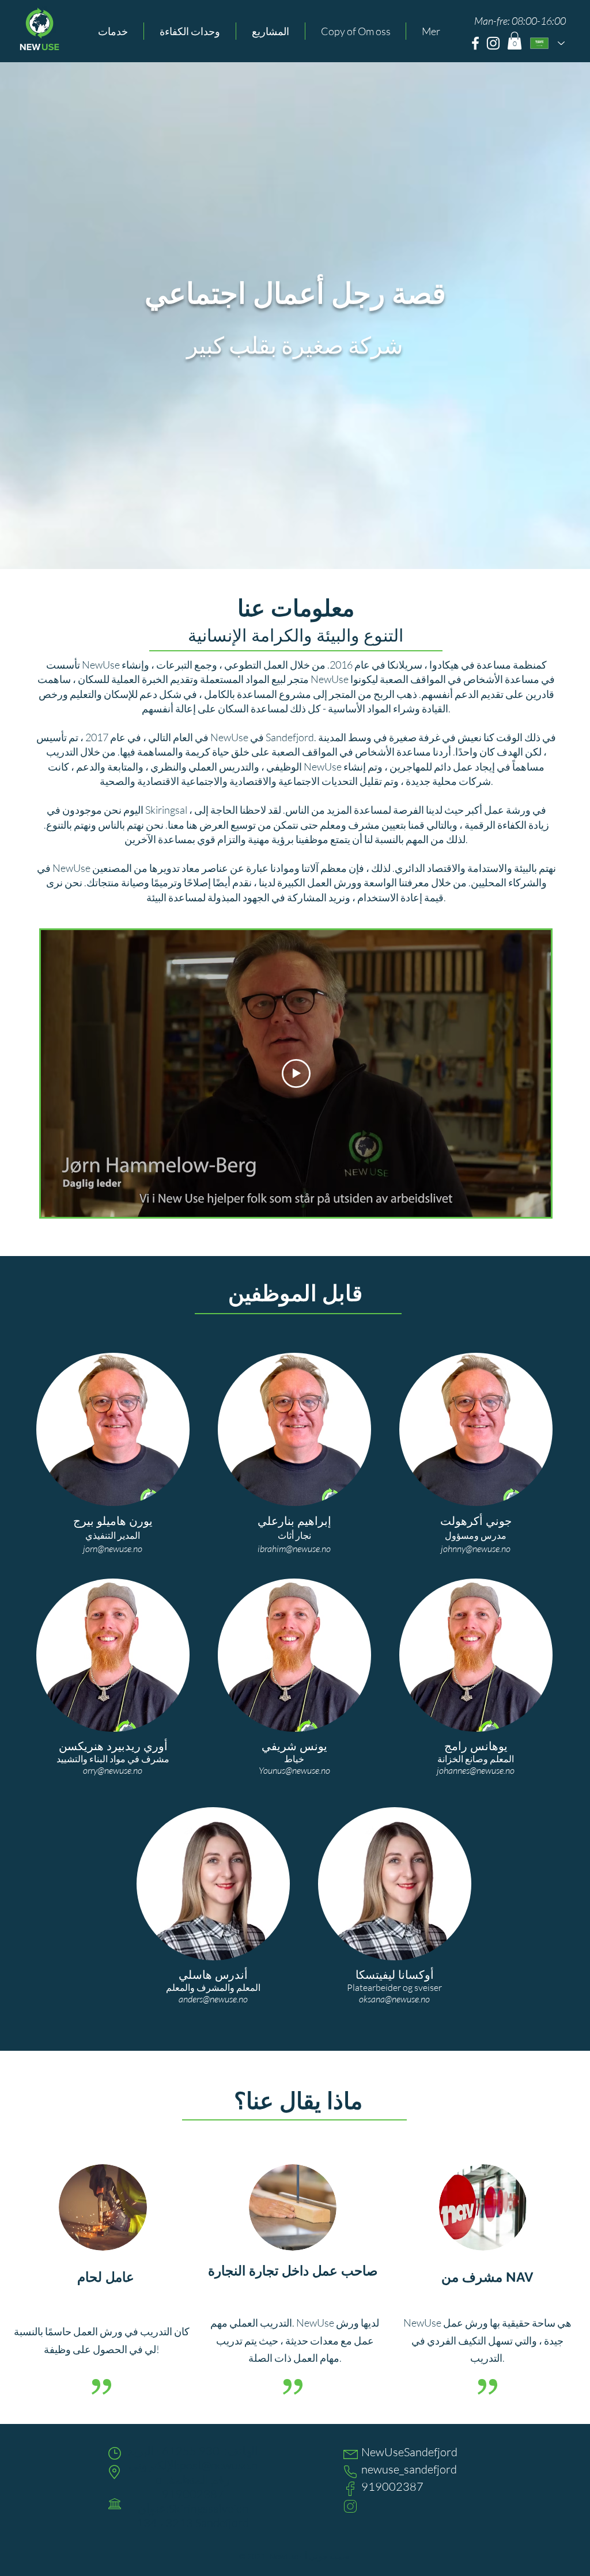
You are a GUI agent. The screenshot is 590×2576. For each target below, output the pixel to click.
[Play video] (296, 1073)
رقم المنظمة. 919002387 (196, 2487)
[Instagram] (493, 43)
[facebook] (475, 43)
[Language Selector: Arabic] (547, 43)
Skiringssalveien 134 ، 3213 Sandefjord (193, 2516)
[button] (113, 31)
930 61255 (190, 2451)
